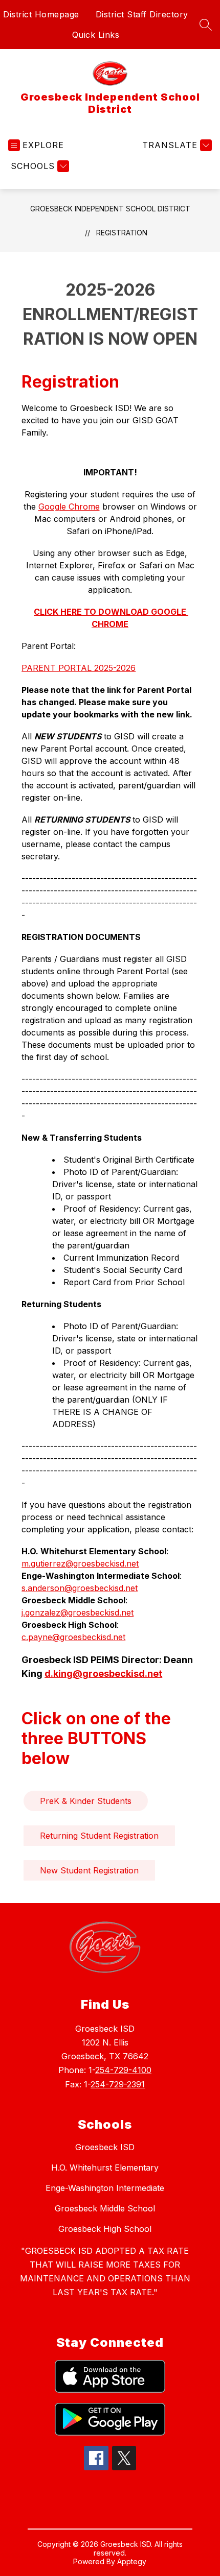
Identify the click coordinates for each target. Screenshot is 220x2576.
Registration (122, 233)
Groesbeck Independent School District (110, 209)
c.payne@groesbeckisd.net (73, 1637)
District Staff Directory (142, 14)
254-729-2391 (118, 2084)
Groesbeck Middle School (105, 2208)
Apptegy (132, 2561)
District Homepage (41, 14)
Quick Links (96, 35)
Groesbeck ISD (105, 2147)
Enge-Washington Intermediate (105, 2188)
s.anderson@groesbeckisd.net (80, 1588)
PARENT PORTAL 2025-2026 (79, 668)
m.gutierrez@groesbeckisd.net (80, 1563)
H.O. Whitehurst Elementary (105, 2168)
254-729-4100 (123, 2070)
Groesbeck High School (105, 2229)
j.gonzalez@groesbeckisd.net (78, 1612)
